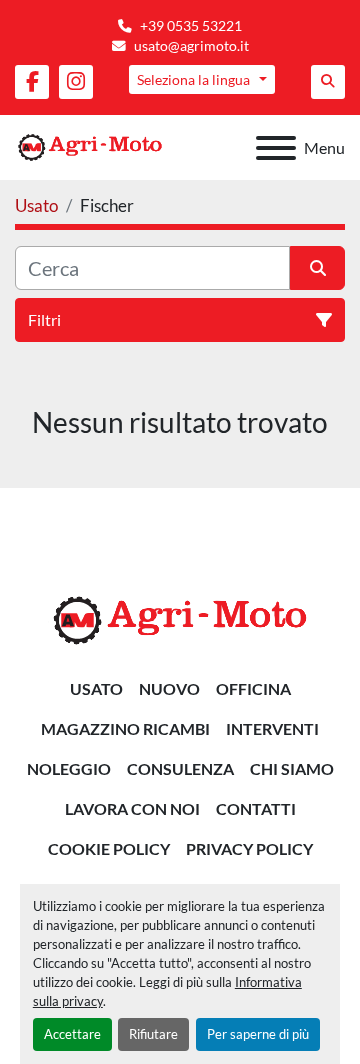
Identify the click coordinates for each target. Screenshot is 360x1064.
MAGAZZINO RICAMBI (125, 728)
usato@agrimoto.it (191, 46)
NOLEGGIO (69, 768)
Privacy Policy (249, 848)
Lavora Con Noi (132, 808)
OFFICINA (253, 688)
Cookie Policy (109, 848)
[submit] (317, 268)
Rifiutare (153, 1034)
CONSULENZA (180, 768)
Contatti (256, 808)
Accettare (72, 1034)
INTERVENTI (272, 728)
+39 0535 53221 (191, 26)
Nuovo (169, 688)
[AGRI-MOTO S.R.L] (180, 618)
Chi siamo (292, 768)
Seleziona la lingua (193, 79)
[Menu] (276, 148)
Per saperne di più (258, 1034)
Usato (96, 688)
